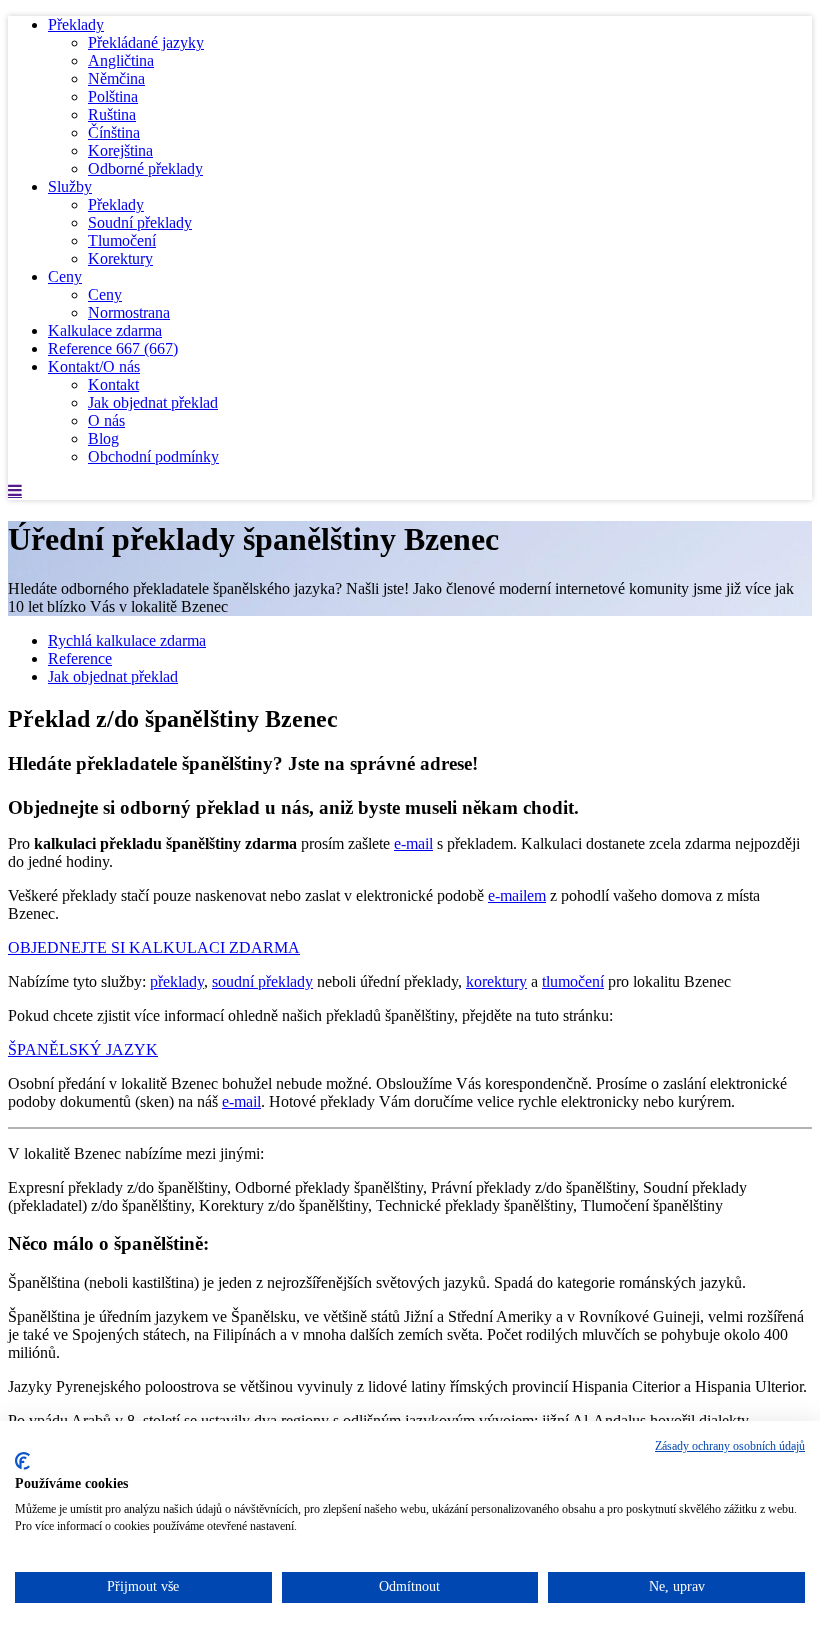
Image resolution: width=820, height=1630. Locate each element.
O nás (106, 420)
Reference (113, 348)
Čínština (114, 132)
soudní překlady (262, 981)
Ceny (65, 276)
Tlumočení (122, 240)
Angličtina (121, 60)
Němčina (116, 78)
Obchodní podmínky (153, 456)
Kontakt (113, 384)
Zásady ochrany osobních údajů (730, 1446)
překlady (177, 981)
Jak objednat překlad (153, 402)
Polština (113, 96)
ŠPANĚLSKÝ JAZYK (83, 1049)
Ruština (112, 114)
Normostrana (129, 312)
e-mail (413, 843)
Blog (103, 438)
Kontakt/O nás (94, 366)
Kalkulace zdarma (105, 330)
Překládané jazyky (146, 42)
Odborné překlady (145, 168)
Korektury (120, 258)
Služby (70, 186)
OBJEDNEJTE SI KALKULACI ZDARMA (154, 947)
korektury (496, 981)
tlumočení (573, 981)
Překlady (76, 24)
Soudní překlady (140, 222)
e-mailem (517, 895)
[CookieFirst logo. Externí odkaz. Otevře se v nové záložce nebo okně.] (22, 1461)
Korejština (120, 150)
